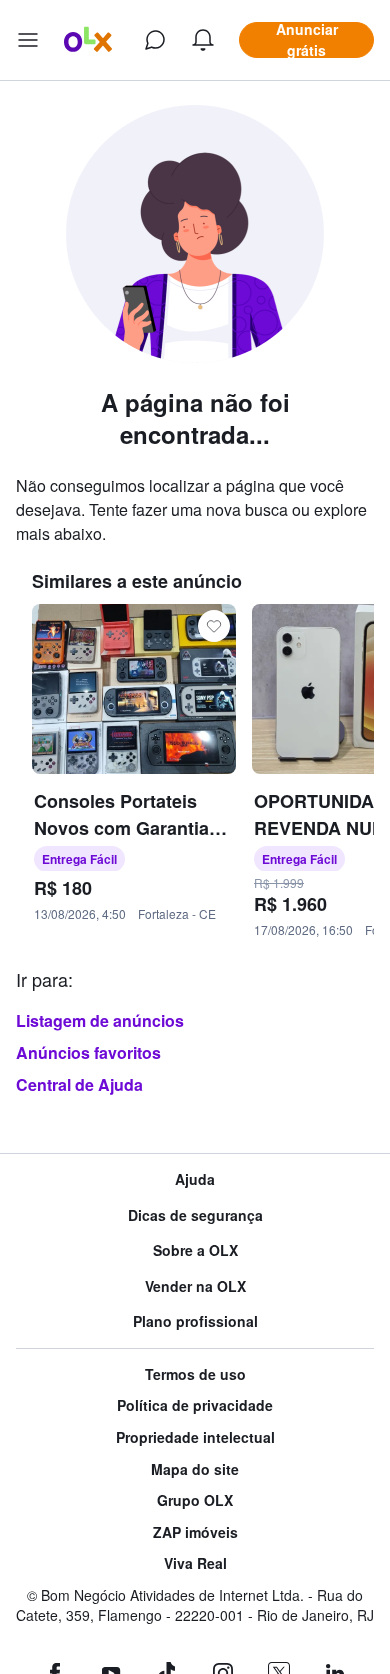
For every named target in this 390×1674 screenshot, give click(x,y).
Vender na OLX (195, 1286)
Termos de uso (195, 1374)
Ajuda (195, 1179)
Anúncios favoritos (88, 1052)
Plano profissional (195, 1321)
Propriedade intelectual (195, 1437)
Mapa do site (195, 1469)
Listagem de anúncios (100, 1020)
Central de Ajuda (79, 1084)
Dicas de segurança (195, 1215)
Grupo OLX (195, 1500)
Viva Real (195, 1563)
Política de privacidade (195, 1405)
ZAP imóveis (195, 1532)
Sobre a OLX (195, 1250)
